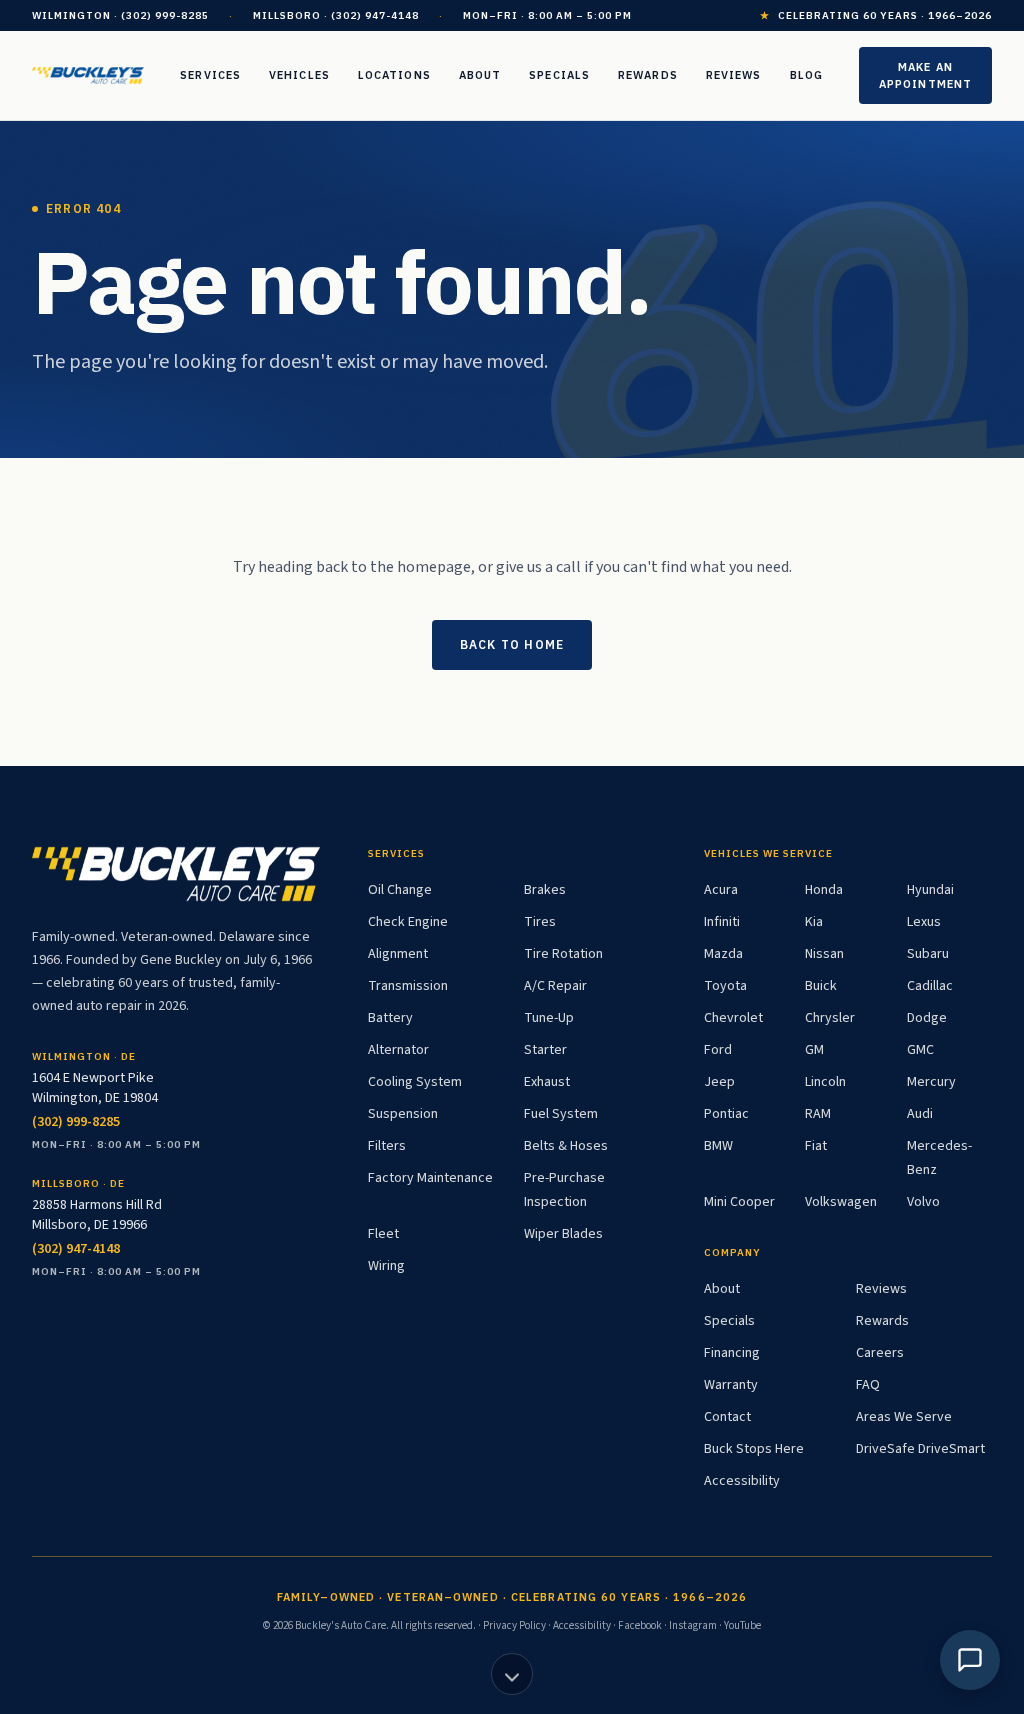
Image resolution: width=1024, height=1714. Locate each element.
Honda (824, 890)
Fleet (383, 1234)
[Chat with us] (970, 1660)
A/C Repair (555, 986)
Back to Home (512, 644)
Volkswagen (841, 1202)
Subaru (928, 954)
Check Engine (408, 922)
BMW (718, 1146)
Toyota (725, 986)
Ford (718, 1050)
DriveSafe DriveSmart (920, 1449)
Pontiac (726, 1114)
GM (814, 1050)
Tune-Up (549, 1018)
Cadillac (930, 986)
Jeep (719, 1082)
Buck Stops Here (754, 1449)
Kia (814, 922)
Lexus (924, 922)
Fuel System (561, 1114)
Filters (387, 1146)
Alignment (398, 954)
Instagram (693, 1625)
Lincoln (825, 1082)
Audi (920, 1114)
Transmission (408, 986)
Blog (806, 75)
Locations (394, 75)
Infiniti (722, 922)
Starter (545, 1050)
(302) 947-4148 (76, 1249)
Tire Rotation (563, 954)
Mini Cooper (739, 1202)
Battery (390, 1018)
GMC (920, 1050)
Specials (559, 75)
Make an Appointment (925, 75)
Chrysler (830, 1018)
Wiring (386, 1266)
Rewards (648, 75)
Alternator (398, 1050)
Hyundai (930, 890)
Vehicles (299, 75)
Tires (540, 922)
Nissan (824, 954)
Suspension (403, 1114)
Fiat (816, 1146)
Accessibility (742, 1481)
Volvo (923, 1202)
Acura (721, 890)
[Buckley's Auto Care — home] (88, 76)
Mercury (931, 1082)
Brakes (545, 890)
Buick (821, 986)
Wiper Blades (563, 1234)
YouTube (742, 1625)
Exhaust (547, 1082)
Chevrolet (733, 1018)
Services (210, 75)
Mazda (723, 954)
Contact (727, 1417)
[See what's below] (512, 1674)
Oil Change (400, 890)
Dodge (927, 1018)
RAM (818, 1114)
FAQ (868, 1385)
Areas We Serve (904, 1417)
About (480, 75)
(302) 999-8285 (76, 1122)
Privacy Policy (514, 1625)
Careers (880, 1353)
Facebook (640, 1625)
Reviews (734, 75)
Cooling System (415, 1082)
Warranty (731, 1385)
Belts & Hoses (566, 1146)
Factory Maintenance (430, 1178)
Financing (732, 1353)
